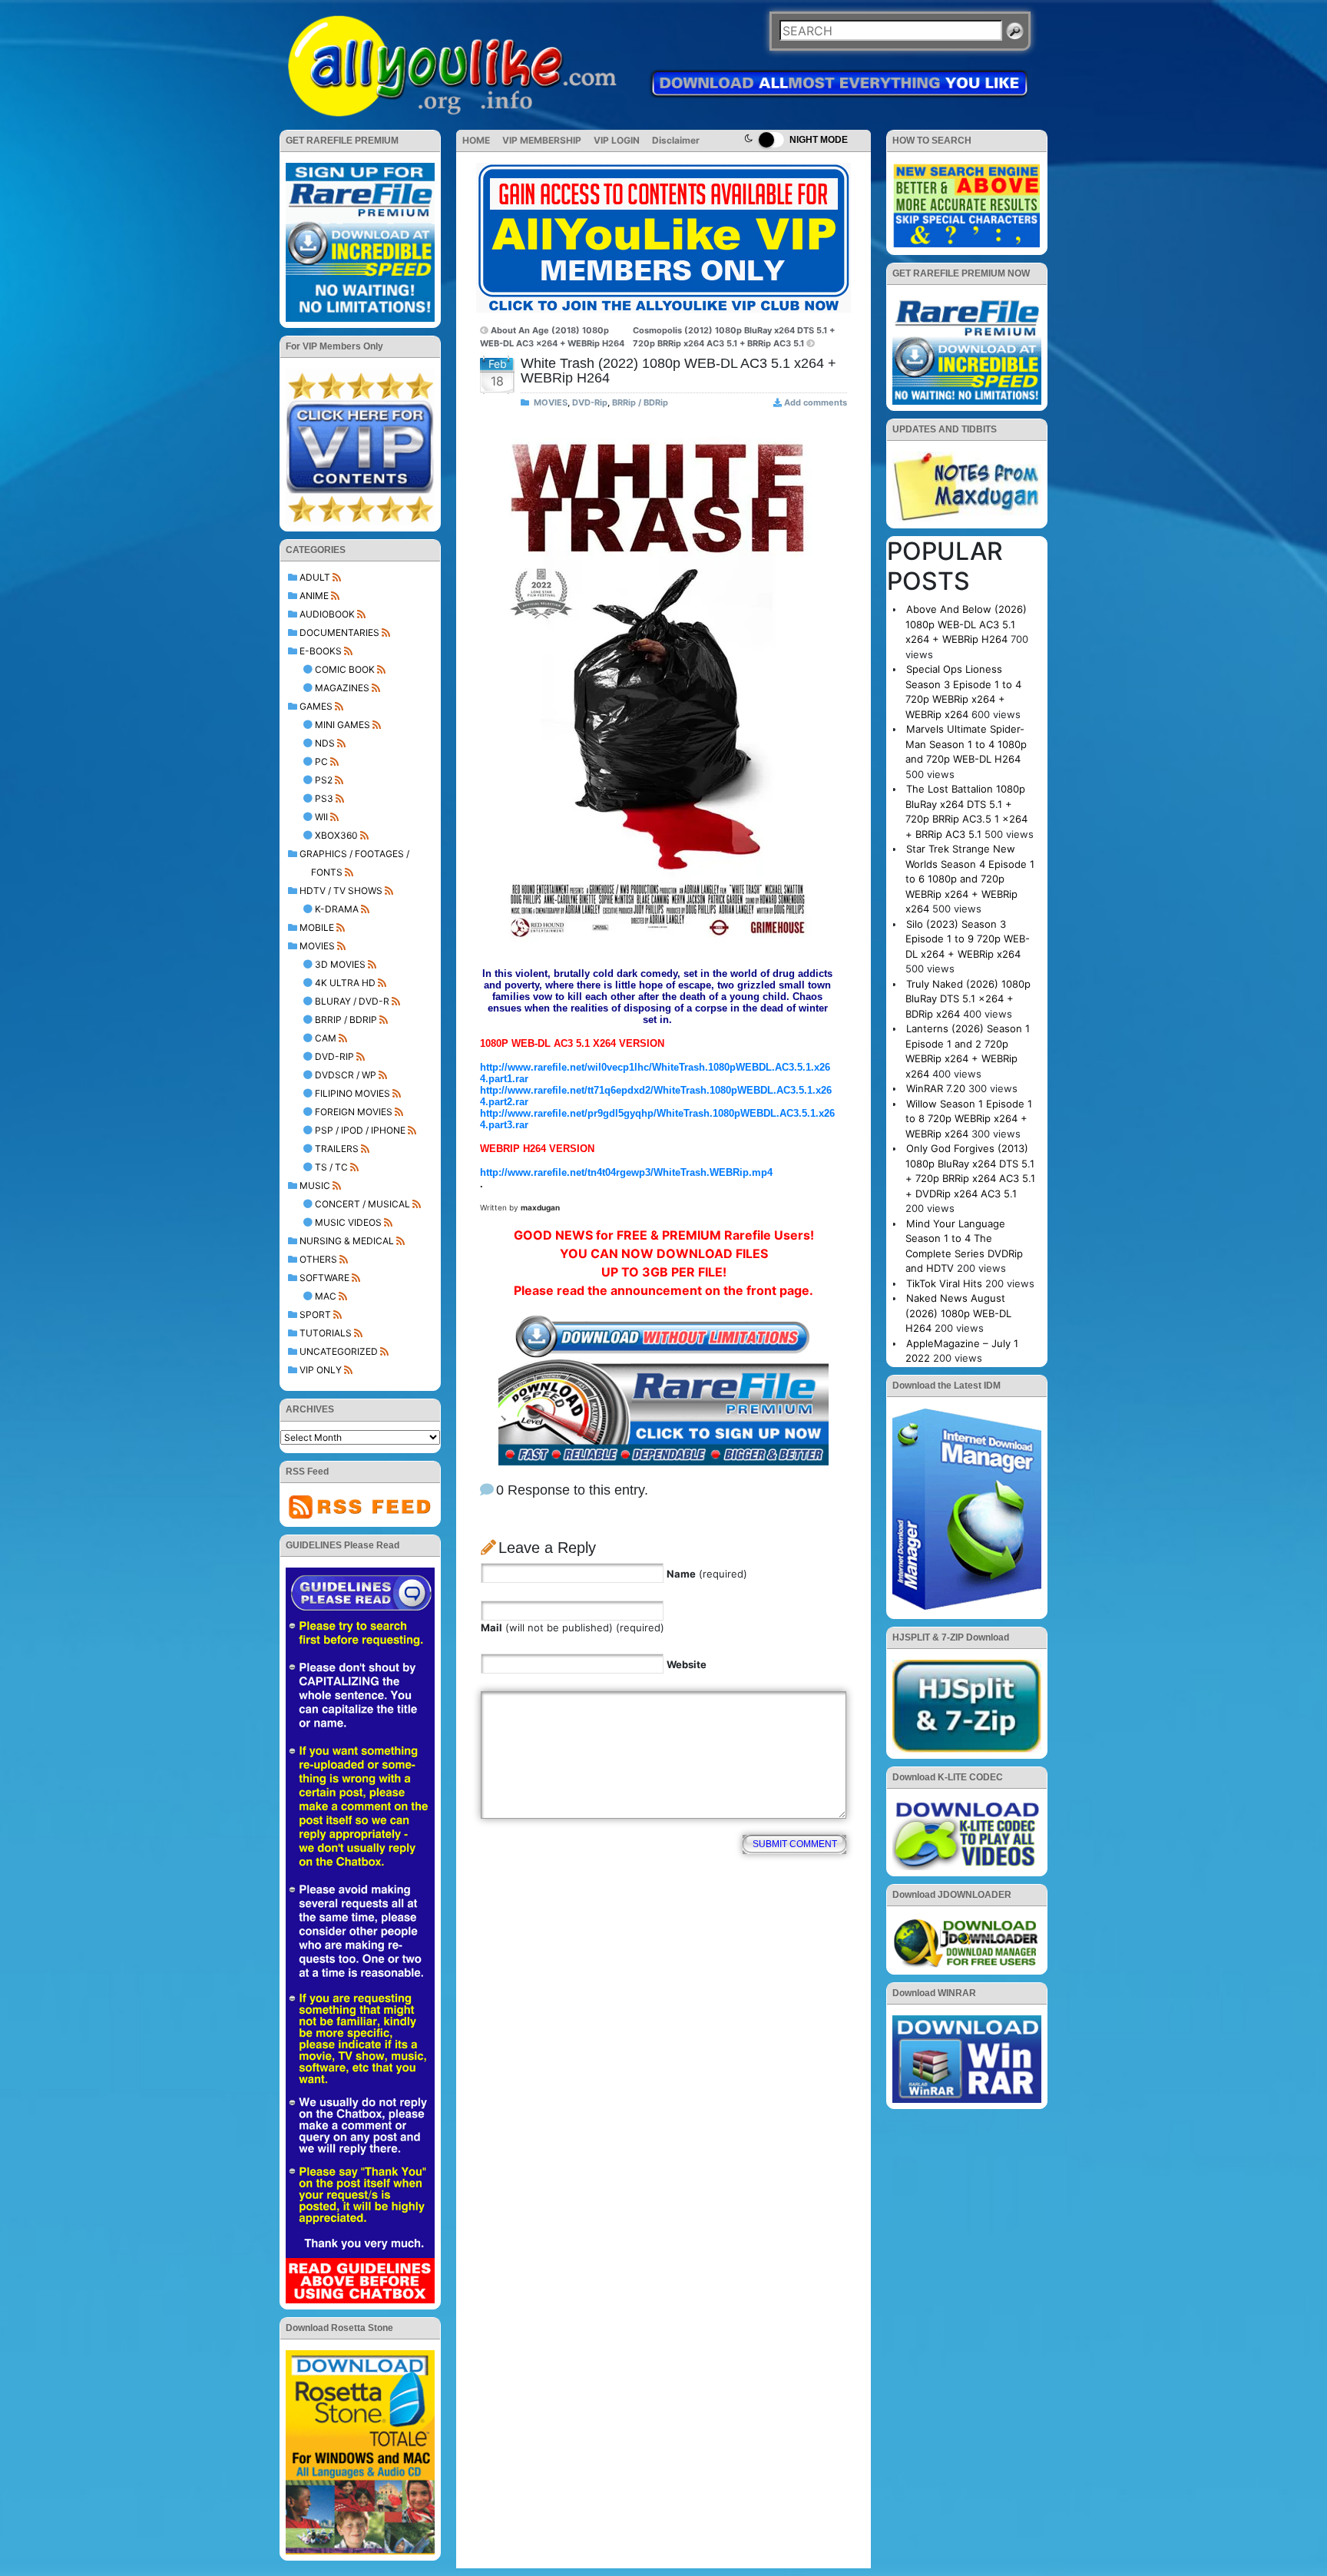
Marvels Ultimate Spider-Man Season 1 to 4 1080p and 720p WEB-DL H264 (966, 744)
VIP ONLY (321, 1370)
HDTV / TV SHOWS (341, 891)
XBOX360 (336, 835)
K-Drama (337, 909)
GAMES (316, 706)
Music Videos (348, 1222)
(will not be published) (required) (572, 1627)
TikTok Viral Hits (944, 1283)
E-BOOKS (321, 651)
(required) (707, 1574)
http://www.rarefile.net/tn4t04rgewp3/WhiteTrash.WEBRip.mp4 (626, 1172)
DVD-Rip (334, 1056)
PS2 (324, 780)
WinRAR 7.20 (936, 1088)
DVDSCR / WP (346, 1075)
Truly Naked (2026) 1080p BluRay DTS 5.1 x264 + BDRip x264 (968, 999)
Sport (315, 1314)
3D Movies (340, 964)
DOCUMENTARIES (339, 632)
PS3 (324, 798)
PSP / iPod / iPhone (360, 1130)
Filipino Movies (352, 1093)
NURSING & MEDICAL (347, 1241)
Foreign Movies (354, 1112)
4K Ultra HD (345, 983)
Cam (326, 1038)
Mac (326, 1296)
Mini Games (343, 725)
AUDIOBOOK (327, 614)
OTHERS (318, 1259)
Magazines (342, 688)
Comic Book (345, 669)
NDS (325, 743)
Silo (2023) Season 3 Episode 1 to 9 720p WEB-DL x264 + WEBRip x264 (968, 939)
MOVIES (317, 946)
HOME (476, 140)
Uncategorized (339, 1351)
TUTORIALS (326, 1333)
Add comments (816, 402)
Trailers (337, 1149)
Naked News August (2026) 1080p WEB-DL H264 (958, 1313)
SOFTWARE (324, 1278)
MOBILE (317, 927)
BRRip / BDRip (346, 1020)
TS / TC (331, 1167)
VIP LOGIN (617, 140)
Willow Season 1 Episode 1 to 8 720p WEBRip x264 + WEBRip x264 (969, 1119)
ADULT (315, 577)
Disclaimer (676, 140)
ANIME (314, 596)
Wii (321, 817)
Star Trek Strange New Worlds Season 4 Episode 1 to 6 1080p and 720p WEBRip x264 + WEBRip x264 (970, 879)
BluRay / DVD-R (352, 1001)
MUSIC (315, 1185)
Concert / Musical (362, 1204)
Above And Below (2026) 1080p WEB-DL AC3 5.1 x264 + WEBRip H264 (966, 624)
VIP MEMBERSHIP (542, 140)
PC (321, 762)
